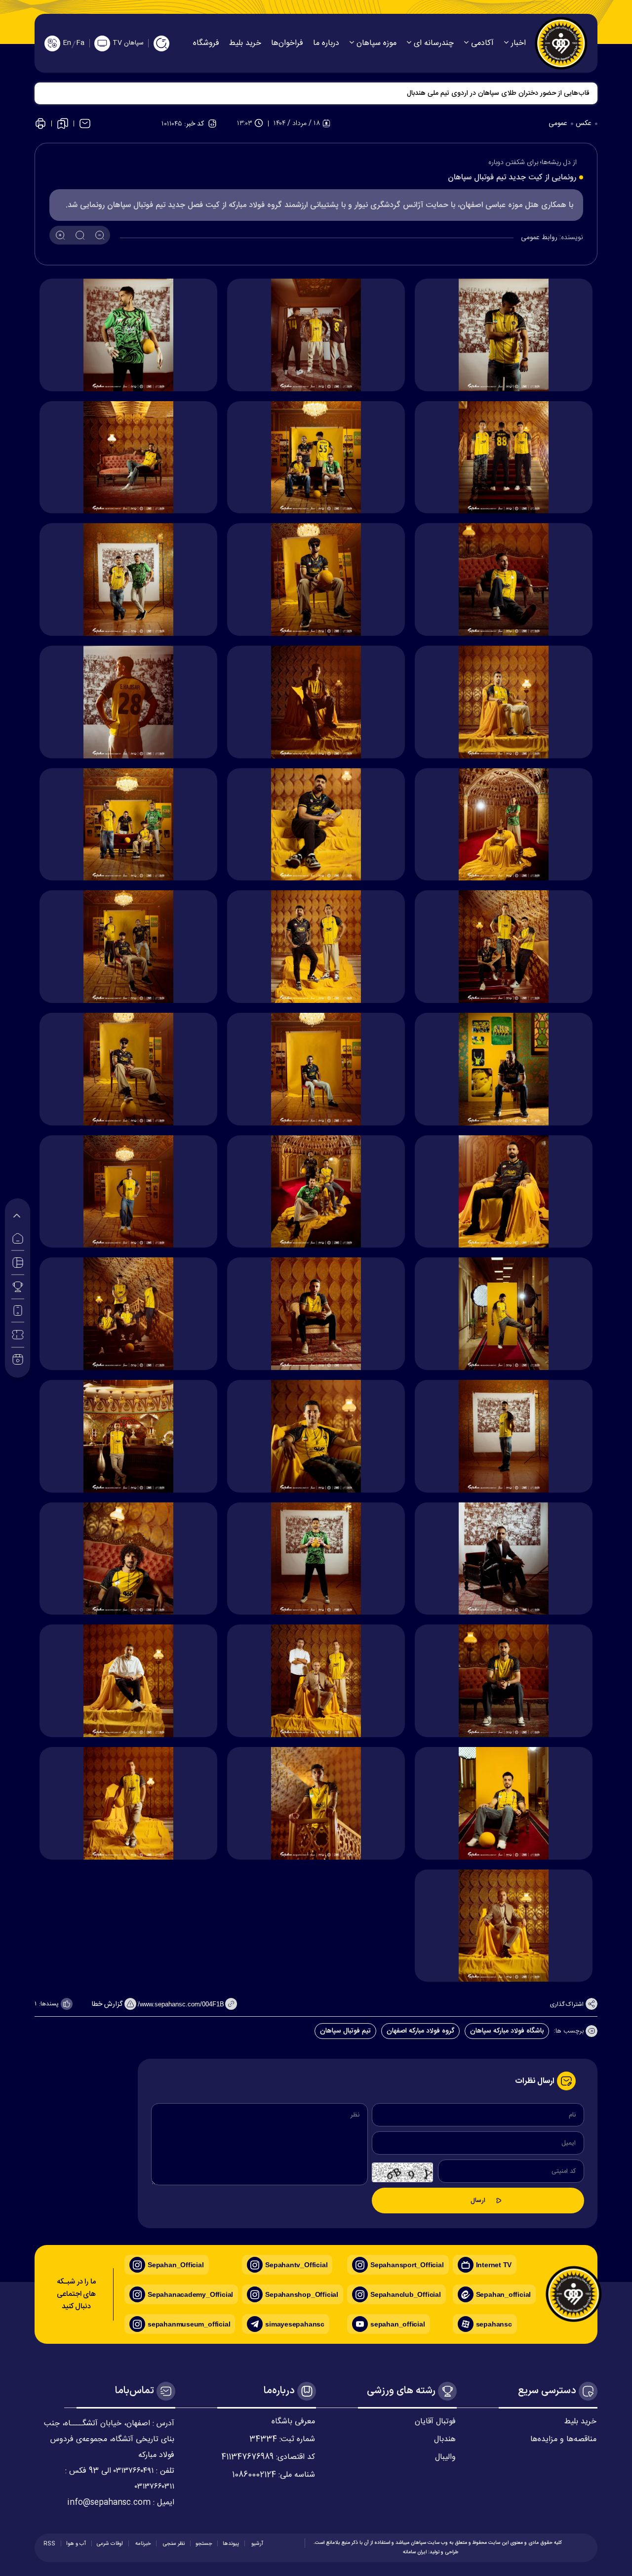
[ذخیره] (63, 124)
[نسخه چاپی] (40, 124)
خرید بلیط (245, 43)
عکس (585, 124)
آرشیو (257, 2544)
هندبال (445, 2439)
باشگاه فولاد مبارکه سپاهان (507, 2031)
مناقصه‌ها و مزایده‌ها (563, 2439)
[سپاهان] (561, 43)
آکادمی (481, 43)
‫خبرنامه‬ (142, 2544)
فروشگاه (206, 43)
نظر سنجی (173, 2544)
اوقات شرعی (110, 2544)
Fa (80, 43)
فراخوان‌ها (287, 43)
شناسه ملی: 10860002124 (274, 2475)
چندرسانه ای (433, 43)
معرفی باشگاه (293, 2422)
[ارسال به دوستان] (85, 124)
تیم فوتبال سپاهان (345, 2031)
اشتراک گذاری (567, 2004)
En (67, 43)
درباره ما (326, 43)
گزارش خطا (108, 2004)
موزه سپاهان (375, 43)
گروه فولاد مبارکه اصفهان (420, 2031)
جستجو (204, 2544)
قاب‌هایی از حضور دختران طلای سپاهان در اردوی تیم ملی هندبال (498, 93)
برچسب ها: (570, 2032)
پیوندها (231, 2544)
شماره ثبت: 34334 (282, 2439)
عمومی (559, 124)
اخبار (517, 43)
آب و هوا (76, 2544)
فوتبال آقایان (435, 2422)
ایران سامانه (415, 2552)
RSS (49, 2544)
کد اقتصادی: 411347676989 (268, 2457)
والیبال (445, 2457)
